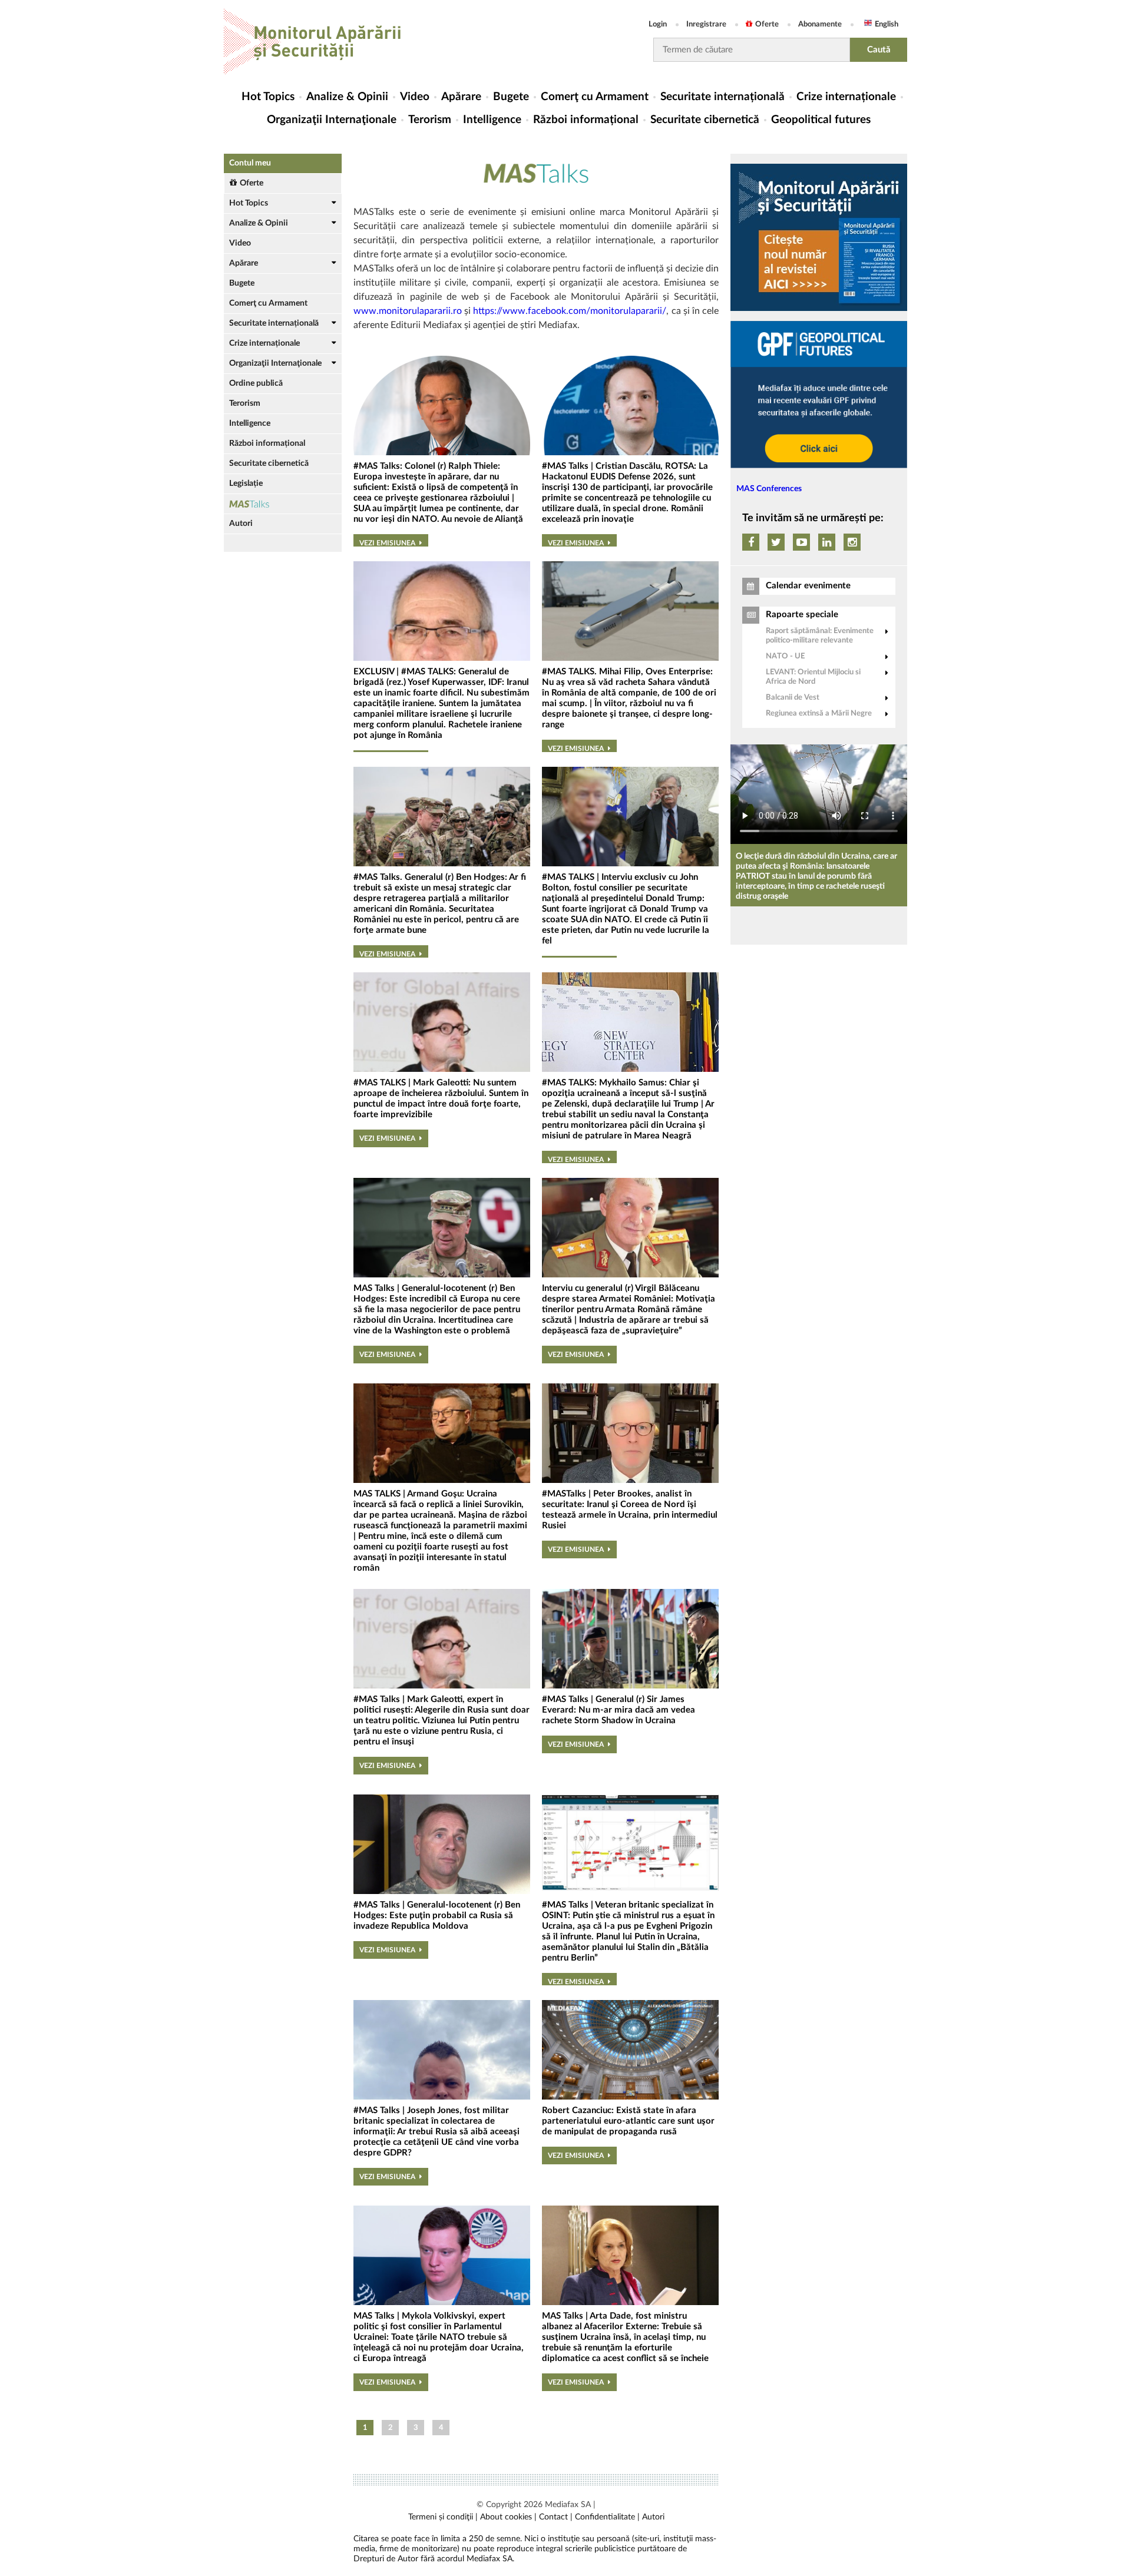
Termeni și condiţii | (443, 2517)
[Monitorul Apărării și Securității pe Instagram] (852, 542)
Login (658, 24)
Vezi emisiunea (387, 543)
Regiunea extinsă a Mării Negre (819, 713)
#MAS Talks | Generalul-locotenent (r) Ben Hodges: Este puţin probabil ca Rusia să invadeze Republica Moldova (437, 1916)
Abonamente (820, 24)
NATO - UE (785, 656)
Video (415, 97)
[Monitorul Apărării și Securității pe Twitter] (776, 542)
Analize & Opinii (347, 97)
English (887, 24)
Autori (241, 524)
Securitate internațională (722, 97)
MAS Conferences (769, 489)
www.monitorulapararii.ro (408, 311)
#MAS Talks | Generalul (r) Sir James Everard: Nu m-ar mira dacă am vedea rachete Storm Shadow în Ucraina (619, 1710)
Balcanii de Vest (793, 698)
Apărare (461, 97)
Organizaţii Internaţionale (332, 120)
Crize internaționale (846, 97)
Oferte (767, 24)
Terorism (430, 120)
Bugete (511, 97)
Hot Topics (268, 97)
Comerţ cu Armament (595, 97)
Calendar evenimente (808, 586)
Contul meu (250, 163)
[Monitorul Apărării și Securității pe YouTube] (801, 542)
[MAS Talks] (283, 504)
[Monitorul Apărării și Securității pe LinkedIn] (827, 542)
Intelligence (492, 120)
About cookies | (508, 2517)
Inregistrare (706, 24)
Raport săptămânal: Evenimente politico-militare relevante (820, 636)
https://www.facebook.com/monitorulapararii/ (570, 311)
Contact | (556, 2517)
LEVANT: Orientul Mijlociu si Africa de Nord (813, 677)
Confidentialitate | (607, 2517)
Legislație (246, 484)
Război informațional (586, 120)
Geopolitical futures (821, 120)
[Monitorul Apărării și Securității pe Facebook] (751, 542)
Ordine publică (256, 383)
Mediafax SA (568, 2505)
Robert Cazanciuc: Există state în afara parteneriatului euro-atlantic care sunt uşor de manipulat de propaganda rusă (628, 2121)
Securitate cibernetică (705, 120)
